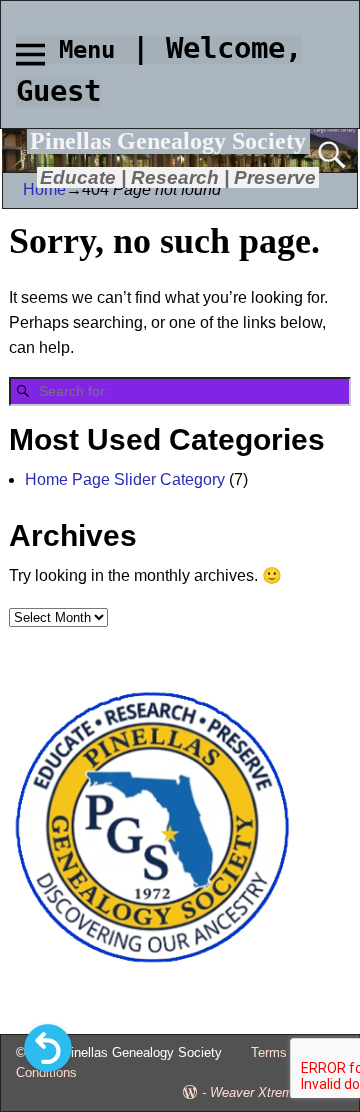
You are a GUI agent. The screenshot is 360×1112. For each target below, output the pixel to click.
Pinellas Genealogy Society (168, 141)
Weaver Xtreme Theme (277, 1092)
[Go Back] (48, 1048)
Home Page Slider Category (125, 479)
